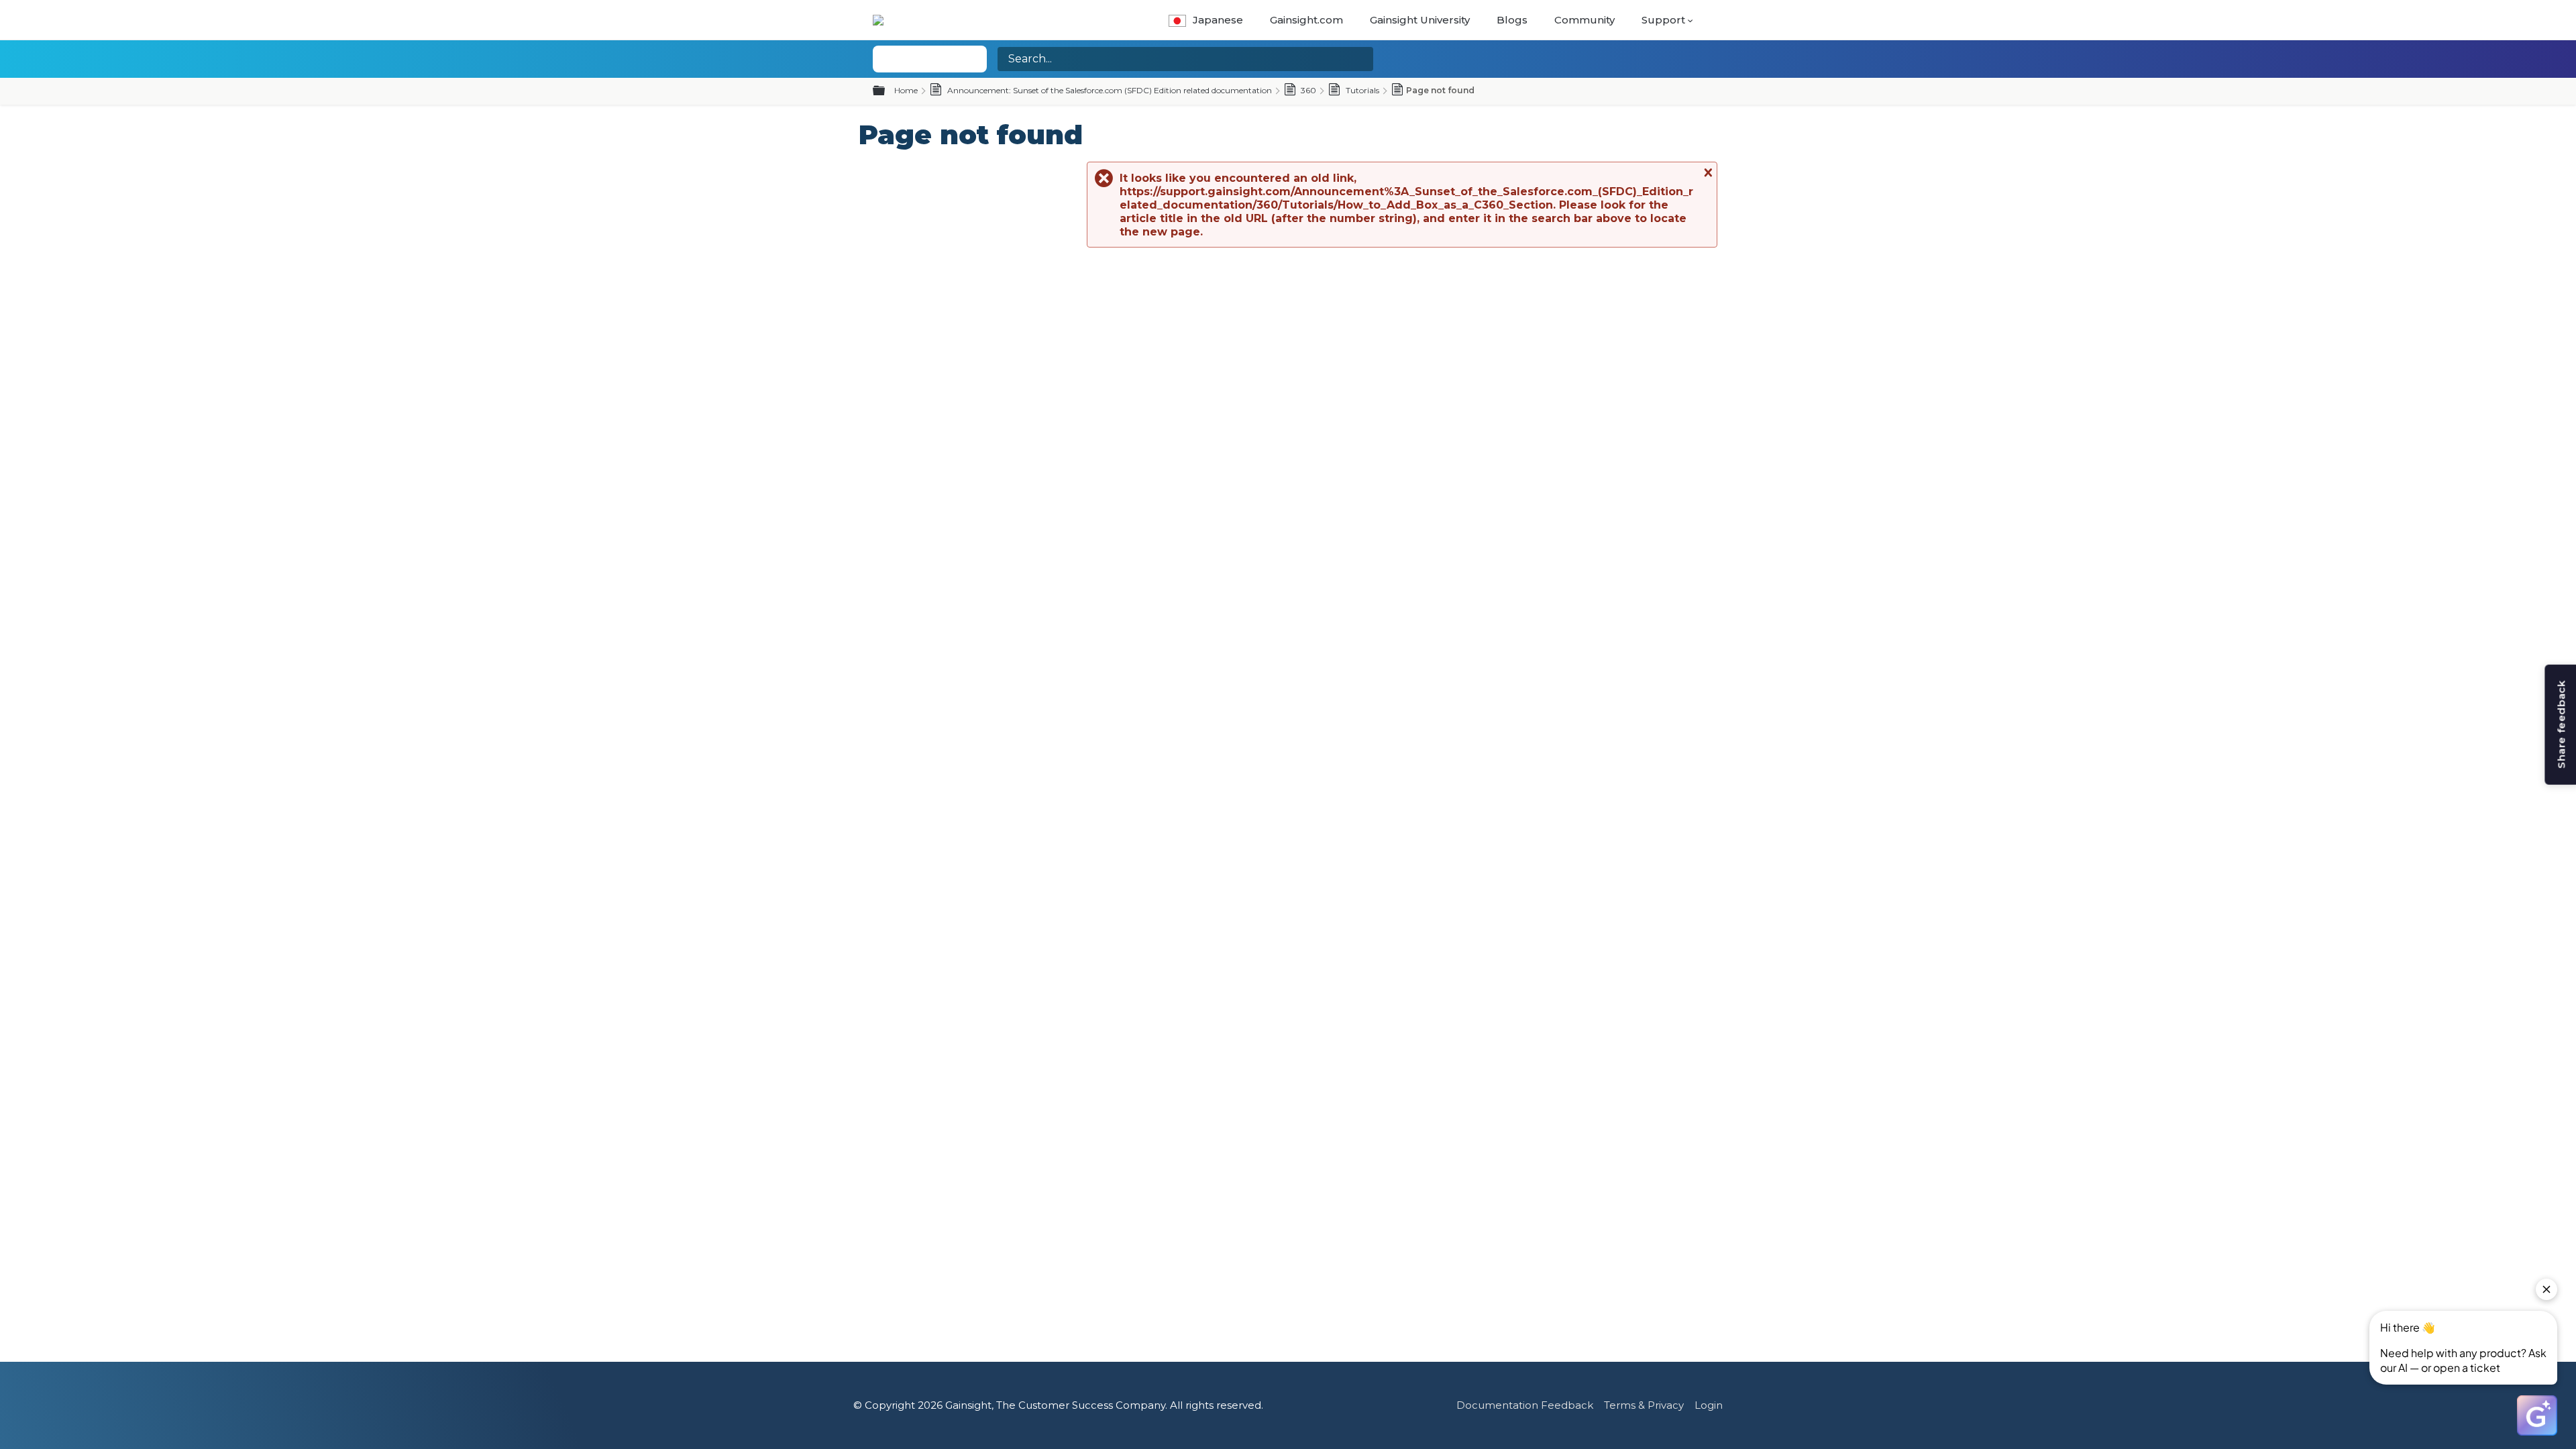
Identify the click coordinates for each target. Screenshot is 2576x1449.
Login (1709, 1405)
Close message (1707, 172)
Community (1585, 20)
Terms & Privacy (1644, 1405)
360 (1307, 90)
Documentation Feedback (1525, 1405)
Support (1663, 20)
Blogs (1512, 20)
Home (906, 90)
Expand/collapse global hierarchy (887, 91)
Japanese (1218, 20)
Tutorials (1361, 90)
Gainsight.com (1306, 20)
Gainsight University (1420, 20)
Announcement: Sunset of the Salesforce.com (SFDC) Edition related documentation (1109, 90)
